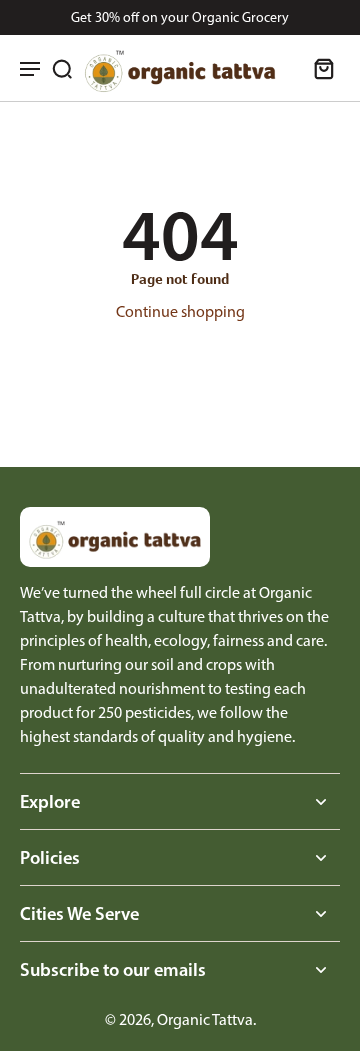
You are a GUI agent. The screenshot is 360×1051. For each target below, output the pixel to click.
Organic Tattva (205, 1019)
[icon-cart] (318, 68)
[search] (62, 68)
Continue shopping (180, 311)
